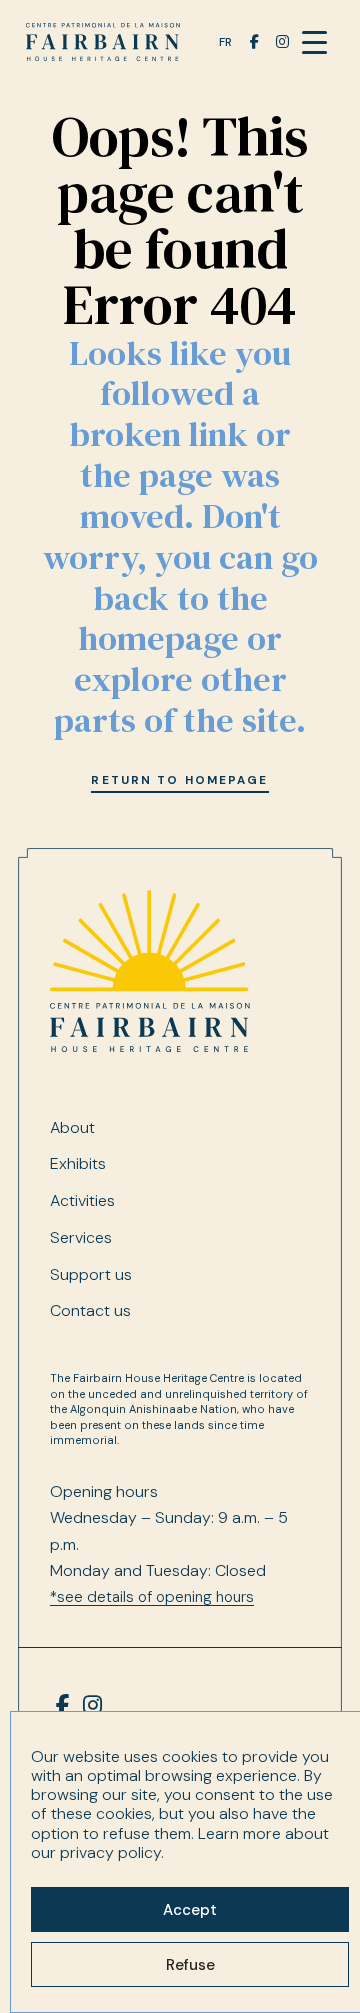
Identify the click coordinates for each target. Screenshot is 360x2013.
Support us (91, 1275)
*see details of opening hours (152, 1597)
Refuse (190, 1965)
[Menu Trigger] (314, 42)
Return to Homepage (179, 780)
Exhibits (78, 1164)
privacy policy (110, 1852)
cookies (190, 1756)
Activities (82, 1201)
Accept (190, 1910)
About (72, 1128)
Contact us (90, 1311)
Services (81, 1238)
